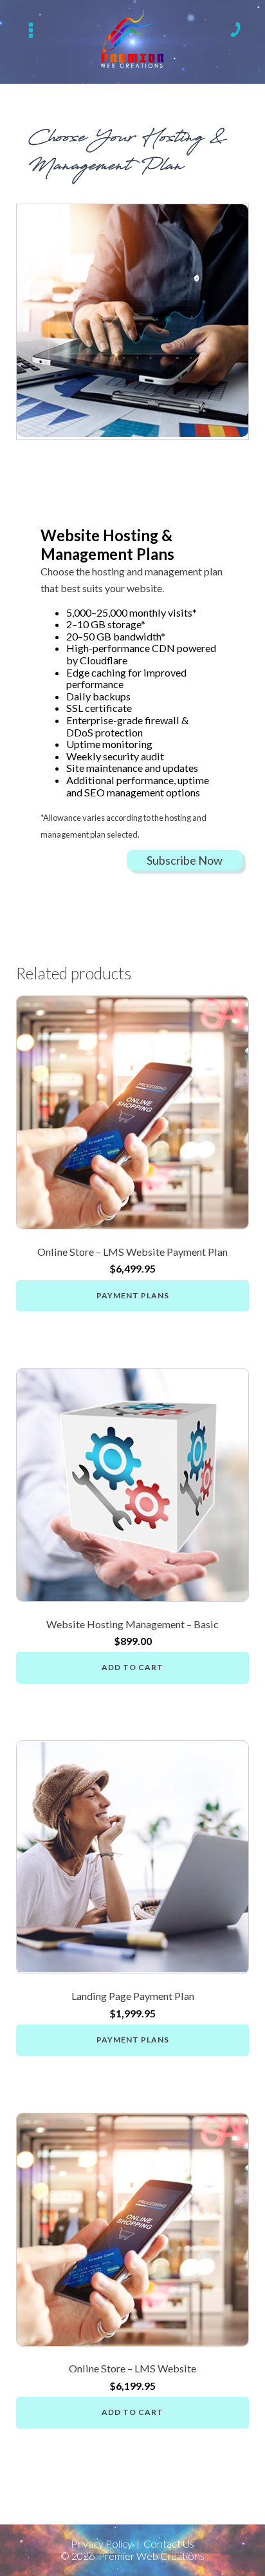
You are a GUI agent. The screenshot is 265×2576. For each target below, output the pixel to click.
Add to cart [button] (132, 1667)
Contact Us (169, 2544)
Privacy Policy (102, 2544)
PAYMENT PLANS (133, 1295)
